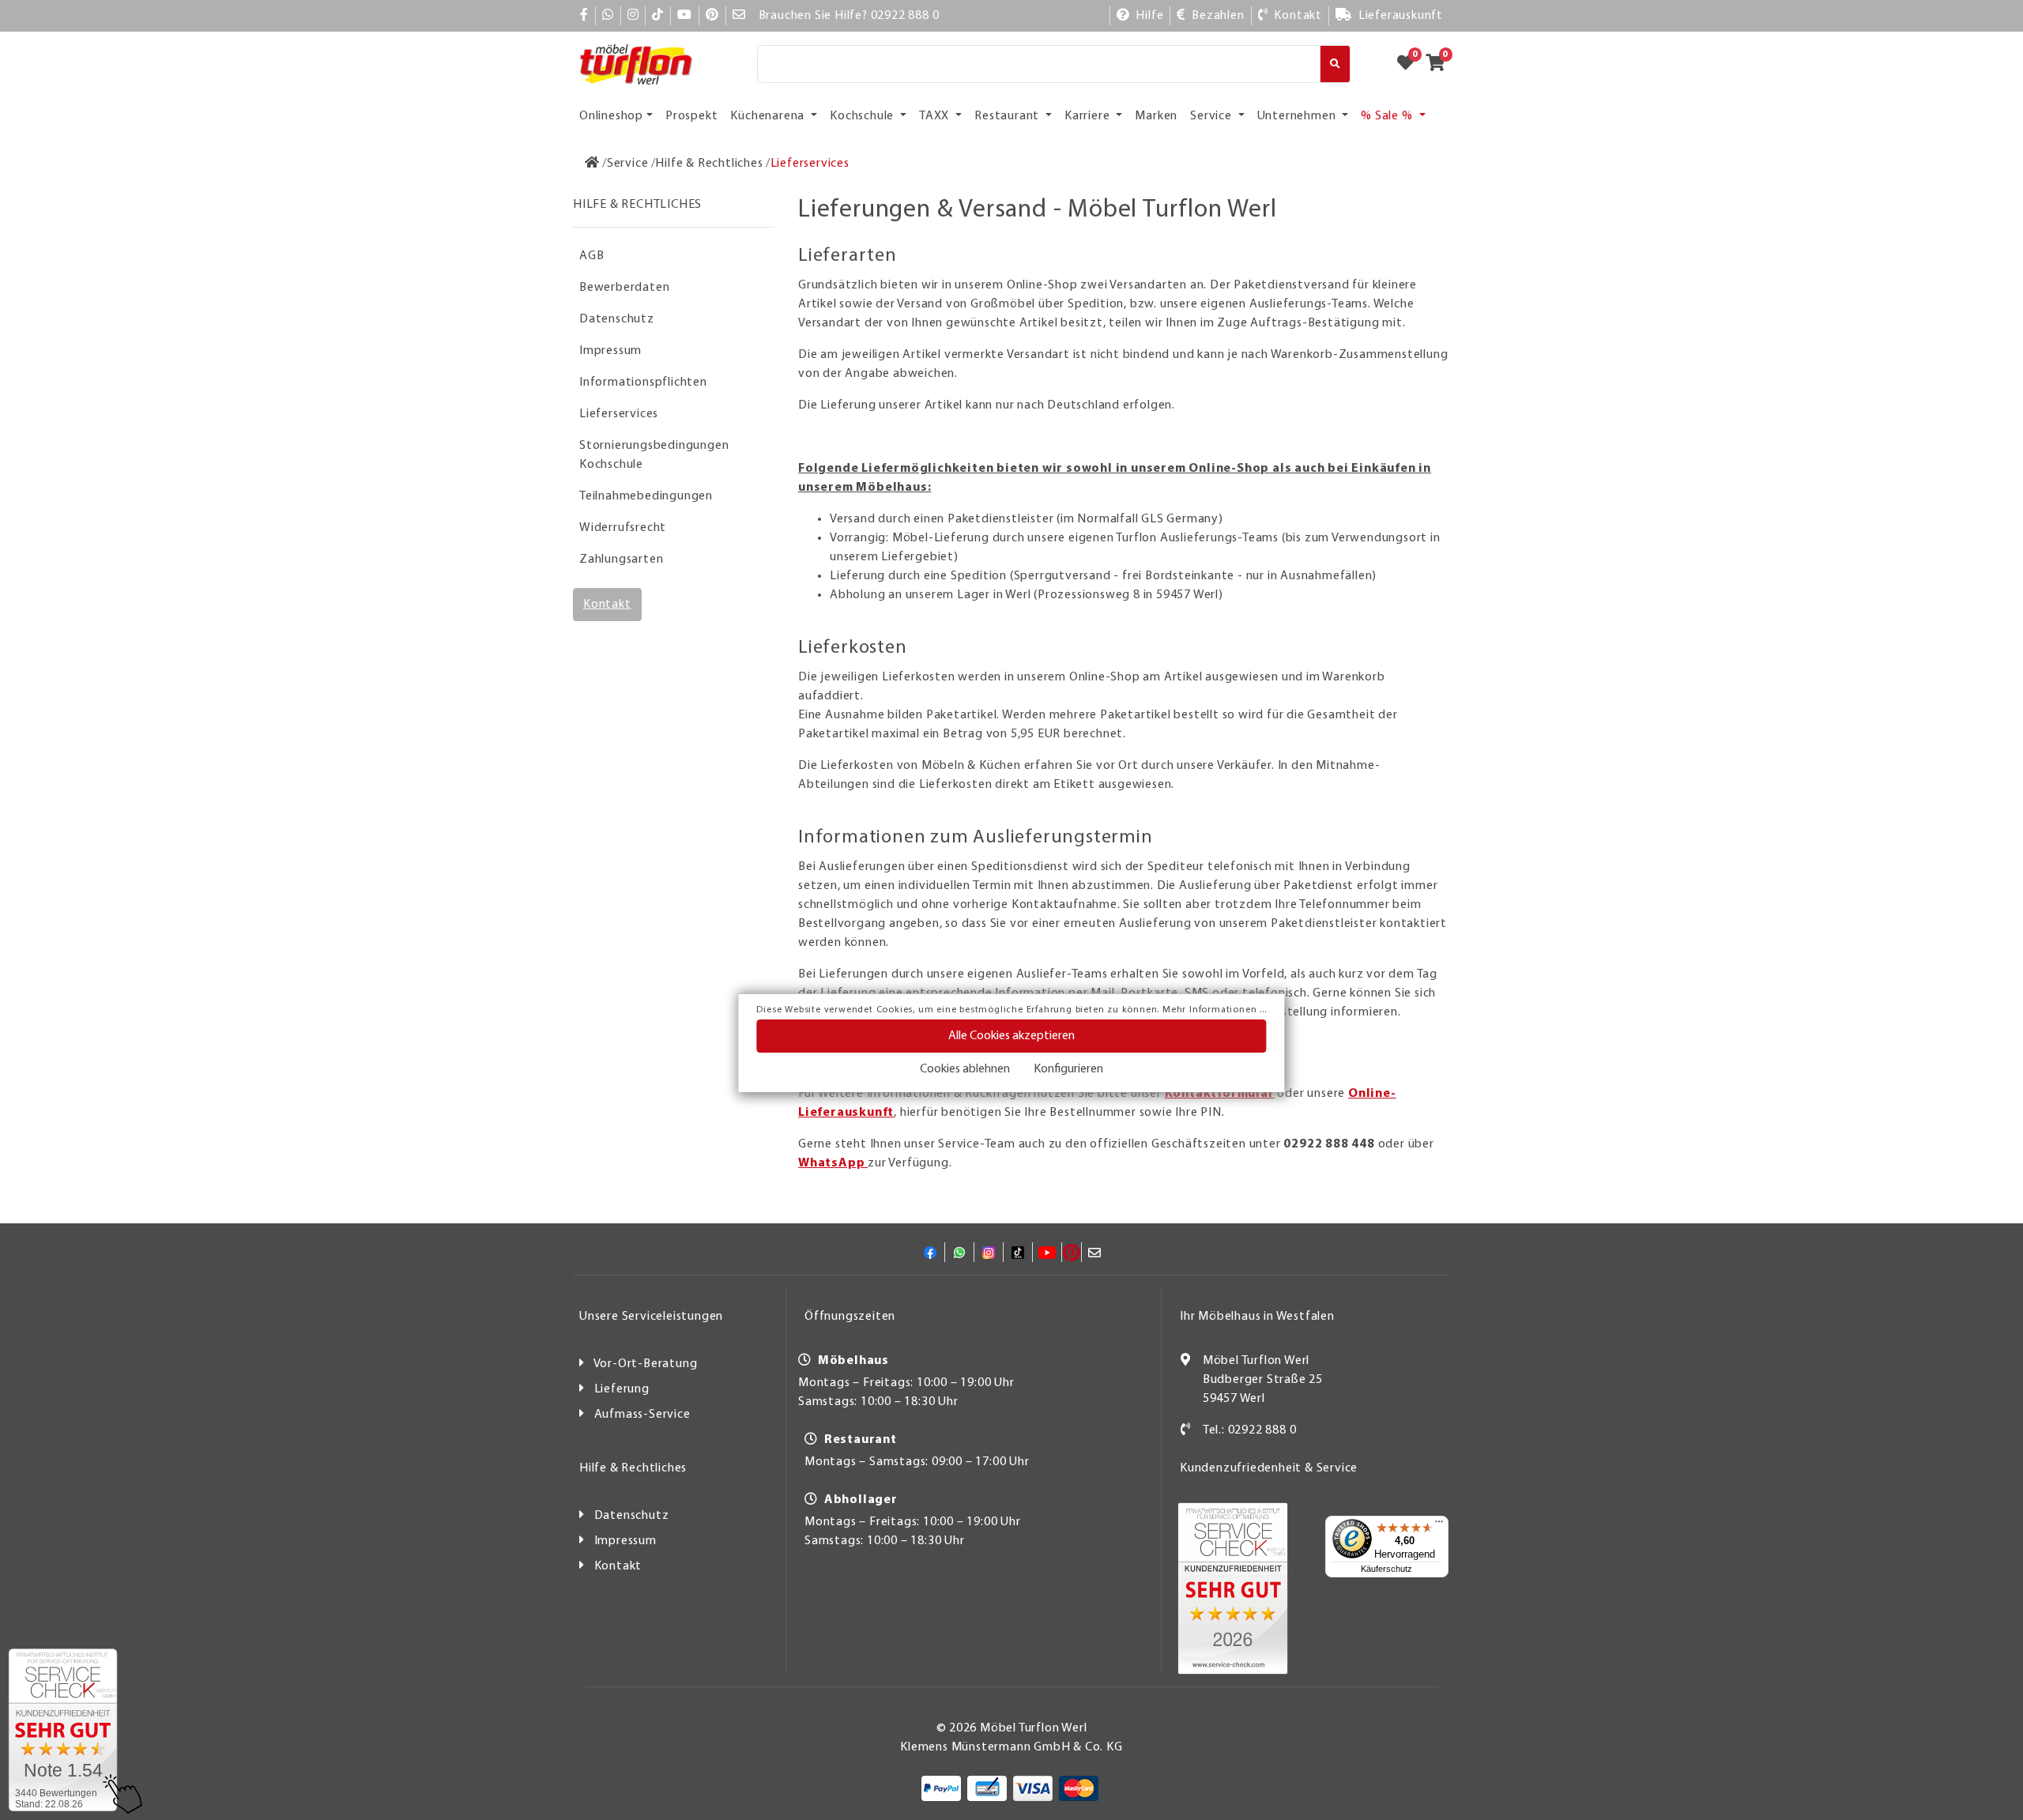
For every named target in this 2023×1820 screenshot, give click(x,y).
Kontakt (607, 605)
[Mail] (739, 16)
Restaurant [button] (1008, 116)
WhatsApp (833, 1163)
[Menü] (1439, 1525)
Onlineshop (611, 116)
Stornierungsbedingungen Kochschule (654, 455)
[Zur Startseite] (592, 164)
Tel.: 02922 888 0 (1250, 1430)
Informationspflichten (643, 382)
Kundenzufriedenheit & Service (1269, 1468)
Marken (1156, 116)
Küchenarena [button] (769, 116)
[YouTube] (685, 16)
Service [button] (1212, 116)
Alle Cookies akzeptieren (1011, 1036)
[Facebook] (584, 16)
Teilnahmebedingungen (646, 496)
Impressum (610, 351)
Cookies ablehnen (965, 1069)
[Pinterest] (712, 16)
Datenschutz (617, 319)
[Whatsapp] (608, 16)
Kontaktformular (1220, 1094)
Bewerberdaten (624, 288)
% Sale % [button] (1388, 116)
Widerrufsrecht (623, 528)
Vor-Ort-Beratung (646, 1364)
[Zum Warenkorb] (1440, 64)
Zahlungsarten (621, 560)
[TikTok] (658, 16)
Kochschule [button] (863, 116)
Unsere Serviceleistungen (651, 1317)
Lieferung (622, 1389)
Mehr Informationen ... (1215, 1010)
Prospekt (691, 116)
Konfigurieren (1068, 1069)
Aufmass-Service (642, 1415)
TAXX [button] (936, 116)
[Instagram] (633, 16)
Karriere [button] (1089, 116)
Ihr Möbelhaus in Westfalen (1257, 1317)
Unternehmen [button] (1298, 116)
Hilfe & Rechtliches (633, 1468)
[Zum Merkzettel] (1411, 64)
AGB (591, 256)
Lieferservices (619, 414)
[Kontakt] (1186, 1430)
